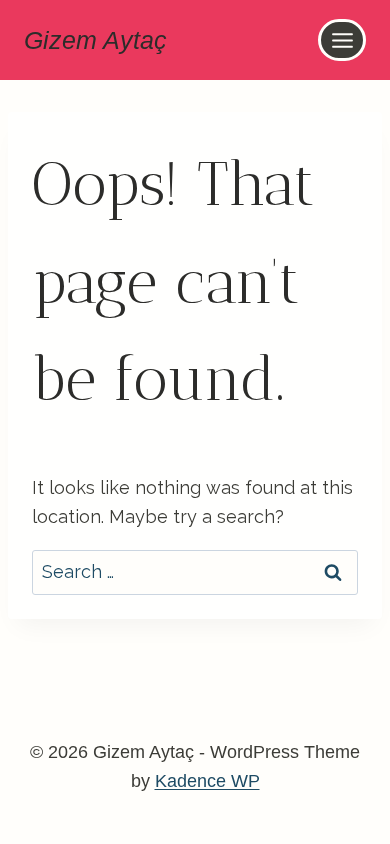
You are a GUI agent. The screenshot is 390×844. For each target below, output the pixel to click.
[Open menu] (342, 40)
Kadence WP (207, 781)
